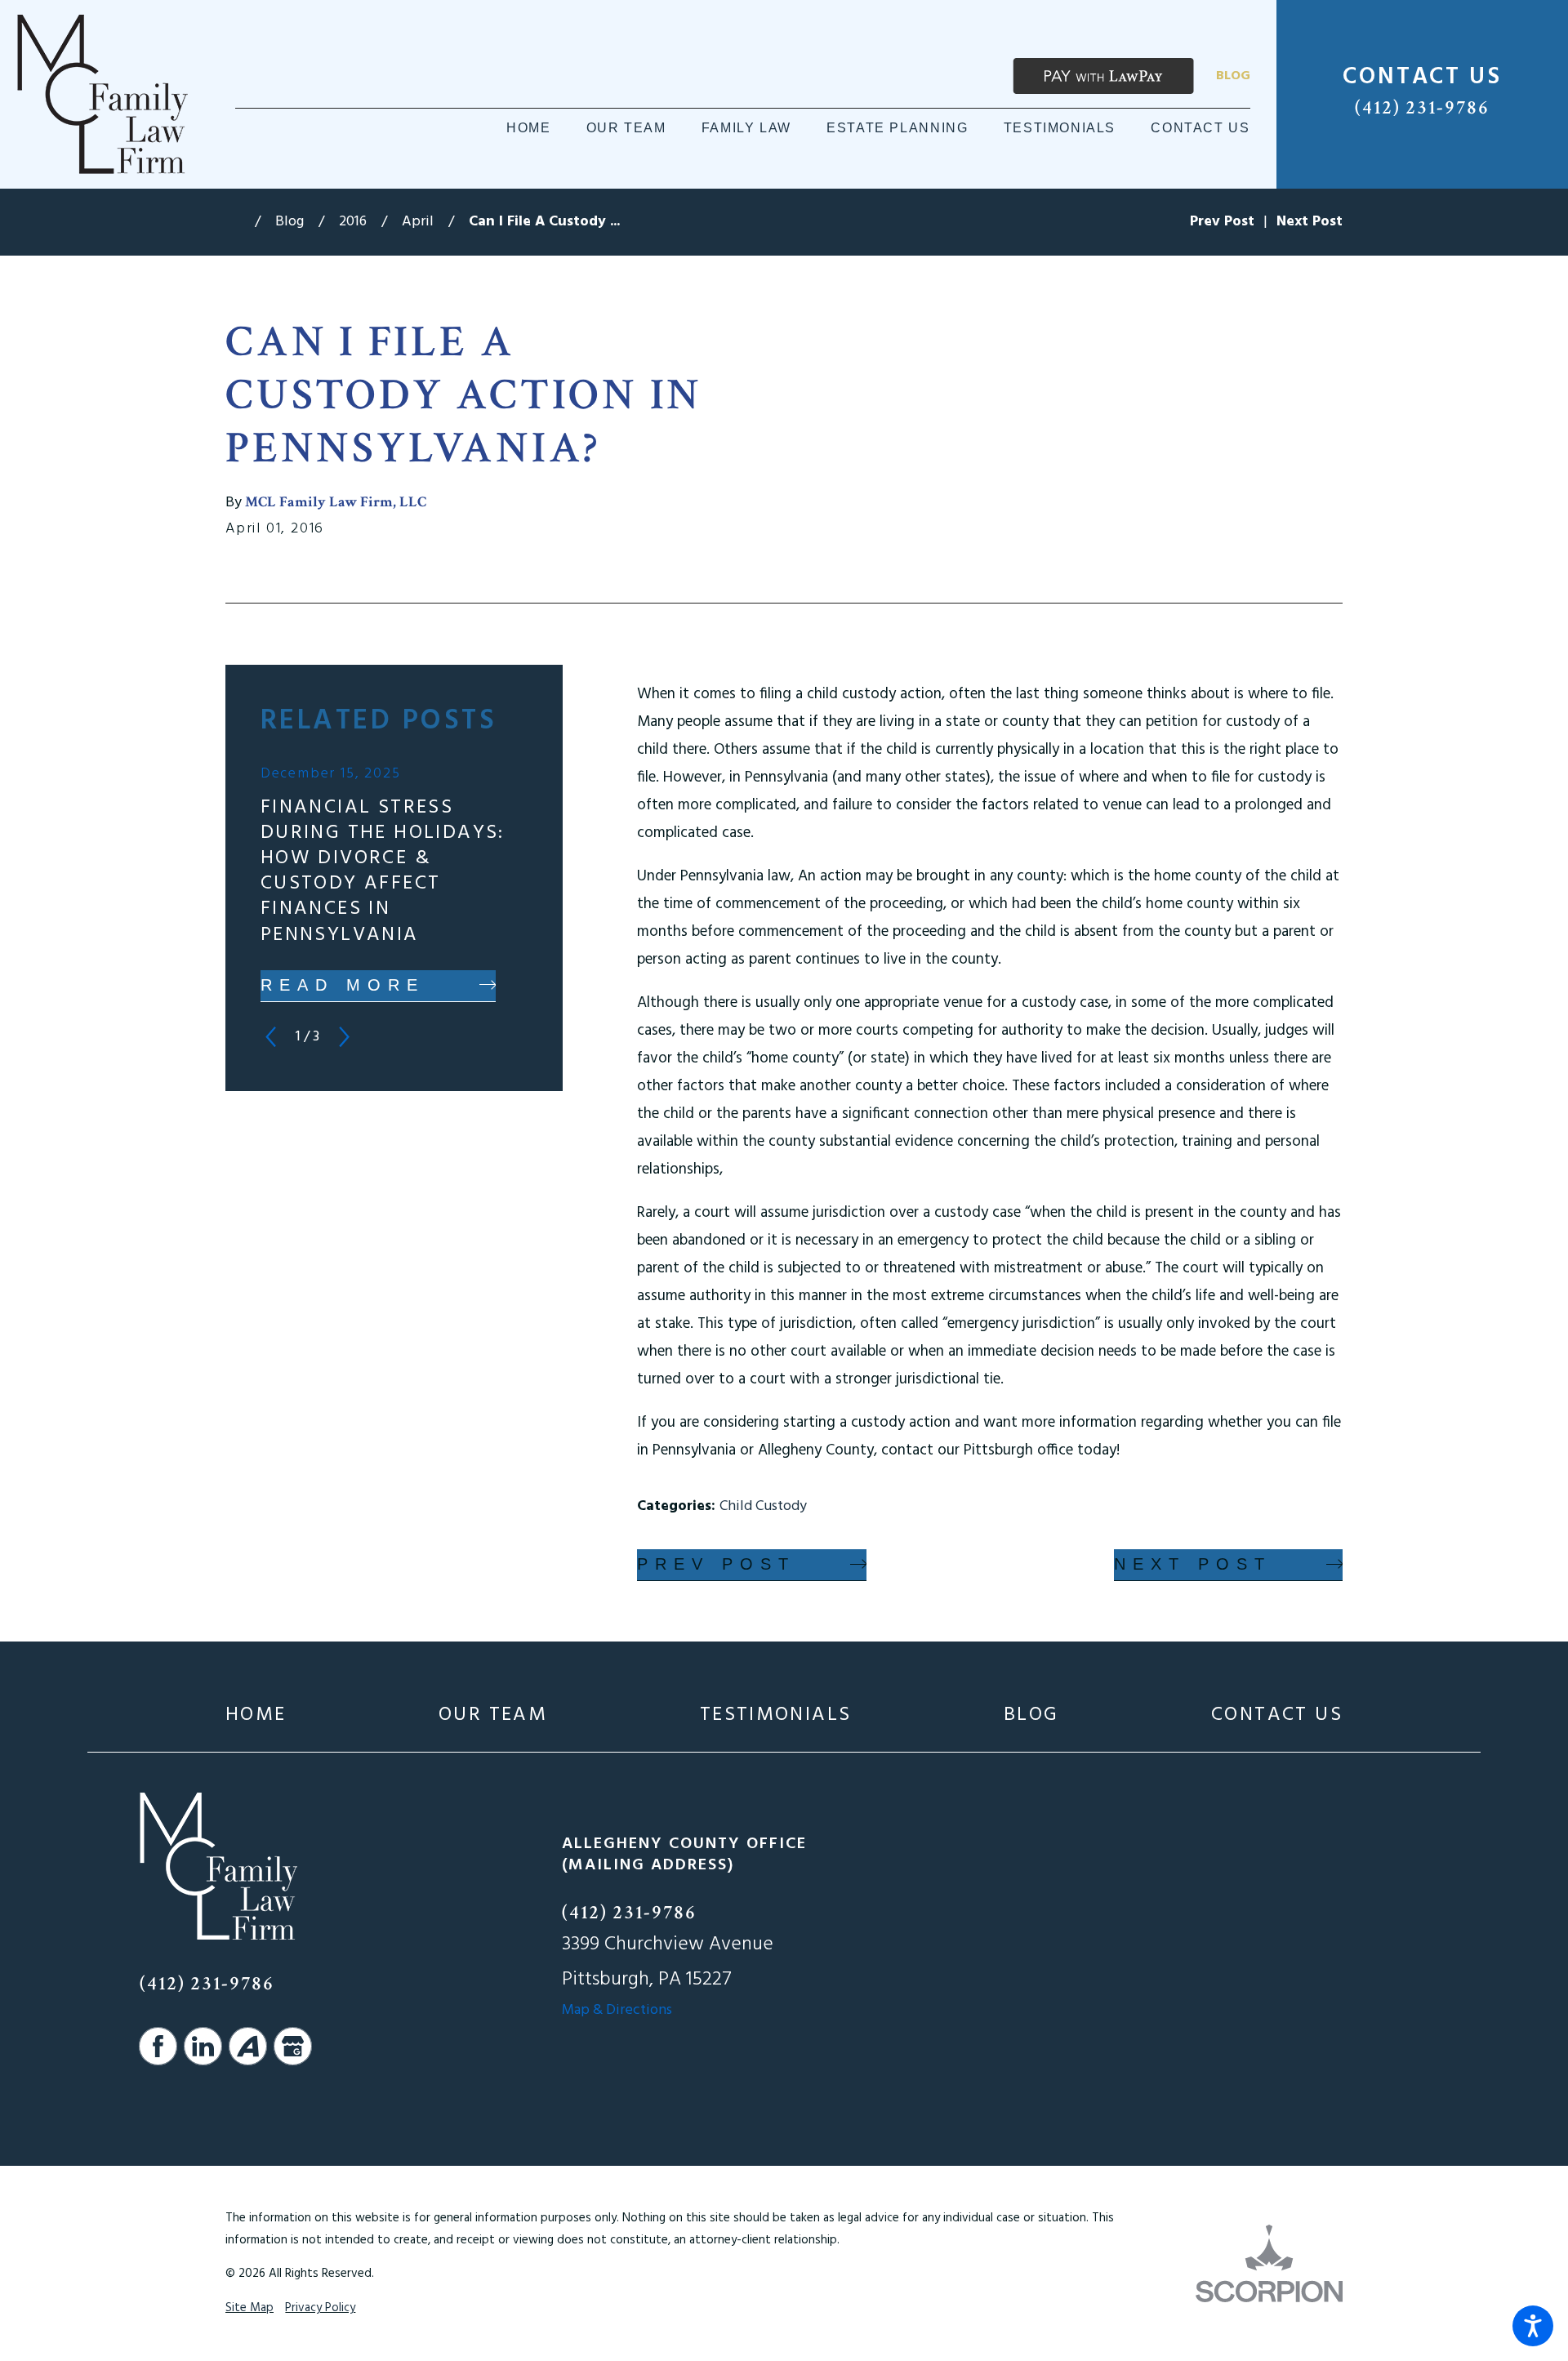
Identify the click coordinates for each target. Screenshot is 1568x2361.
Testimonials (776, 1715)
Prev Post (716, 1564)
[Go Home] (240, 222)
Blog (1233, 76)
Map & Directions (617, 2010)
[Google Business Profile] (293, 2046)
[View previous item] (271, 1037)
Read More (343, 985)
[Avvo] (248, 2046)
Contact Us (1277, 1715)
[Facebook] (158, 2046)
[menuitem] (528, 128)
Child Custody (763, 1506)
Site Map (249, 2308)
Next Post (1193, 1564)
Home (256, 1715)
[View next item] (344, 1037)
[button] (1533, 2326)
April (418, 222)
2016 (353, 222)
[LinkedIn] (203, 2046)
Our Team (493, 1715)
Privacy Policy (320, 2308)
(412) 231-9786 (1422, 107)
